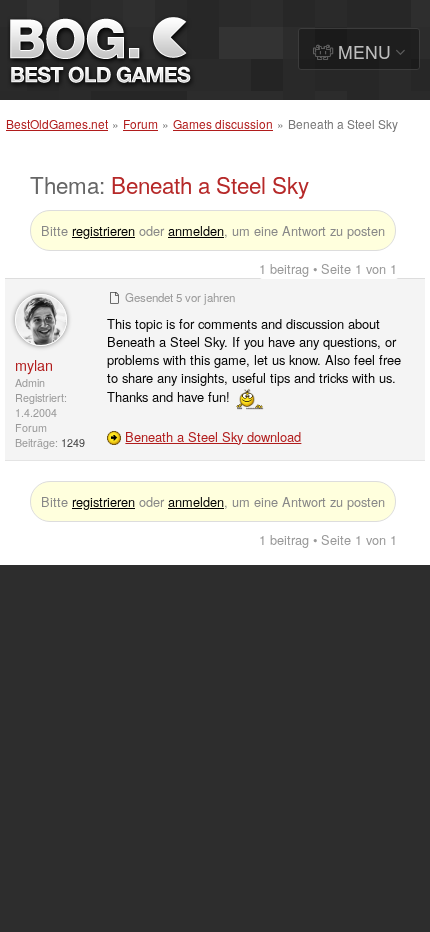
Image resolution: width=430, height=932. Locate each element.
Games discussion (223, 123)
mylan (34, 364)
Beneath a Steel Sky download (213, 436)
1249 (73, 442)
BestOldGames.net (57, 123)
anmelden (196, 230)
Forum (140, 123)
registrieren (103, 230)
